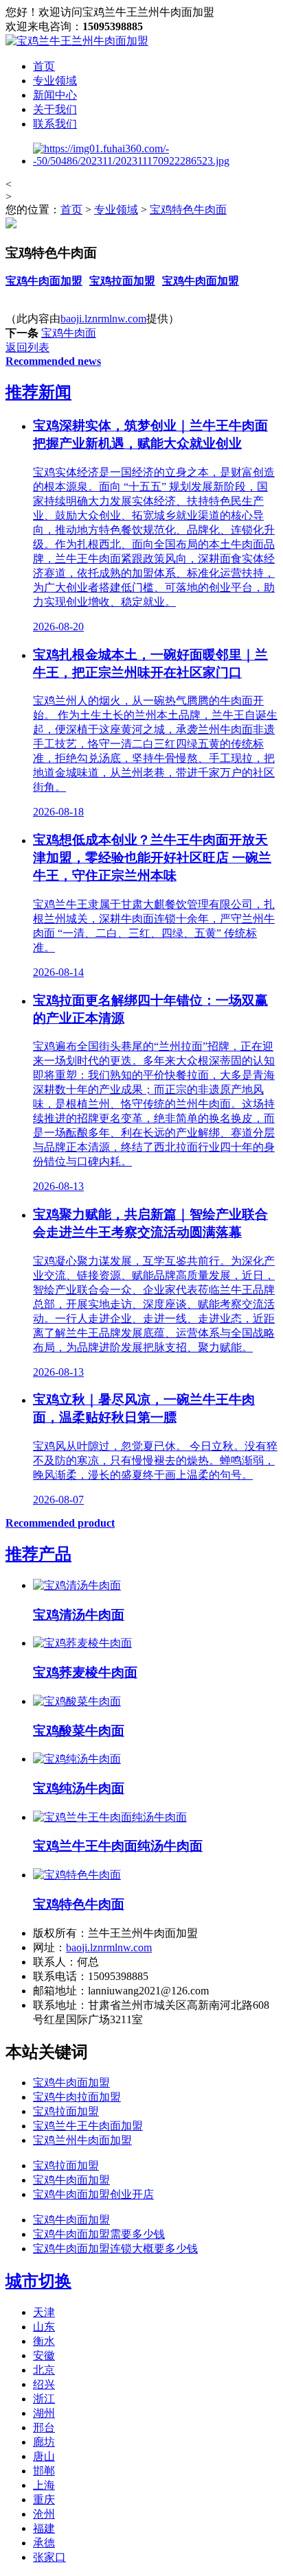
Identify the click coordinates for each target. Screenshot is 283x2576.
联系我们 (55, 124)
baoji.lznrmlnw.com (103, 319)
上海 (44, 2485)
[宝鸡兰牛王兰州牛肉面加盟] (77, 41)
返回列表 (27, 347)
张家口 (49, 2557)
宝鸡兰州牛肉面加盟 (82, 2140)
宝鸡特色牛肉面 (188, 210)
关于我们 (55, 109)
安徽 (44, 2356)
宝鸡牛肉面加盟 (44, 281)
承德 (44, 2543)
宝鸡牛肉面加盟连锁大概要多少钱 (115, 2249)
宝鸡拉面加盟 (122, 281)
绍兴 (44, 2384)
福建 (44, 2528)
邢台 (44, 2428)
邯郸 (44, 2471)
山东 (44, 2327)
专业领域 (55, 81)
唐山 (44, 2456)
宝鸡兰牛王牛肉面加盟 (88, 2126)
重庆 (44, 2500)
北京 (44, 2370)
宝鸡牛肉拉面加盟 (77, 2097)
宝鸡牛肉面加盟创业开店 (93, 2194)
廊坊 (44, 2442)
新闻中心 (55, 95)
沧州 (44, 2514)
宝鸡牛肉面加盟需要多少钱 (99, 2234)
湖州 (44, 2413)
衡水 (44, 2341)
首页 (44, 66)
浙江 (44, 2399)
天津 (44, 2312)
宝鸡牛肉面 (69, 333)
